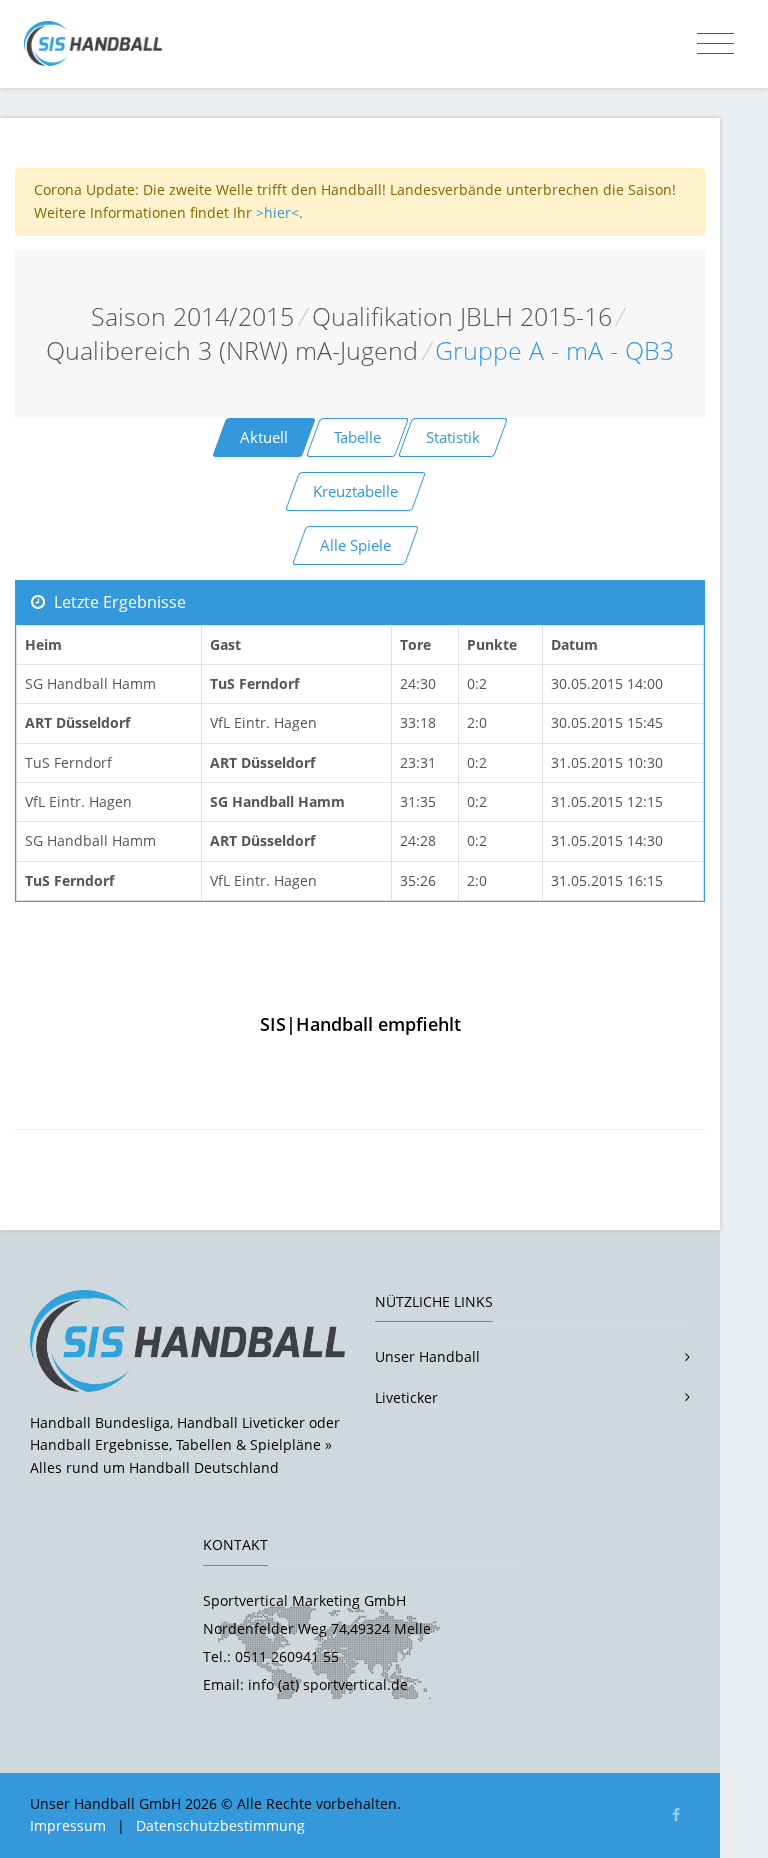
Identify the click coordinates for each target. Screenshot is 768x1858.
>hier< (277, 212)
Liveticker (406, 1397)
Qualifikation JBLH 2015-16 (462, 316)
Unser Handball (427, 1356)
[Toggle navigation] (715, 44)
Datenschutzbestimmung (220, 1825)
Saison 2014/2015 (192, 316)
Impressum (68, 1825)
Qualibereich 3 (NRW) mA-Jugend (232, 350)
